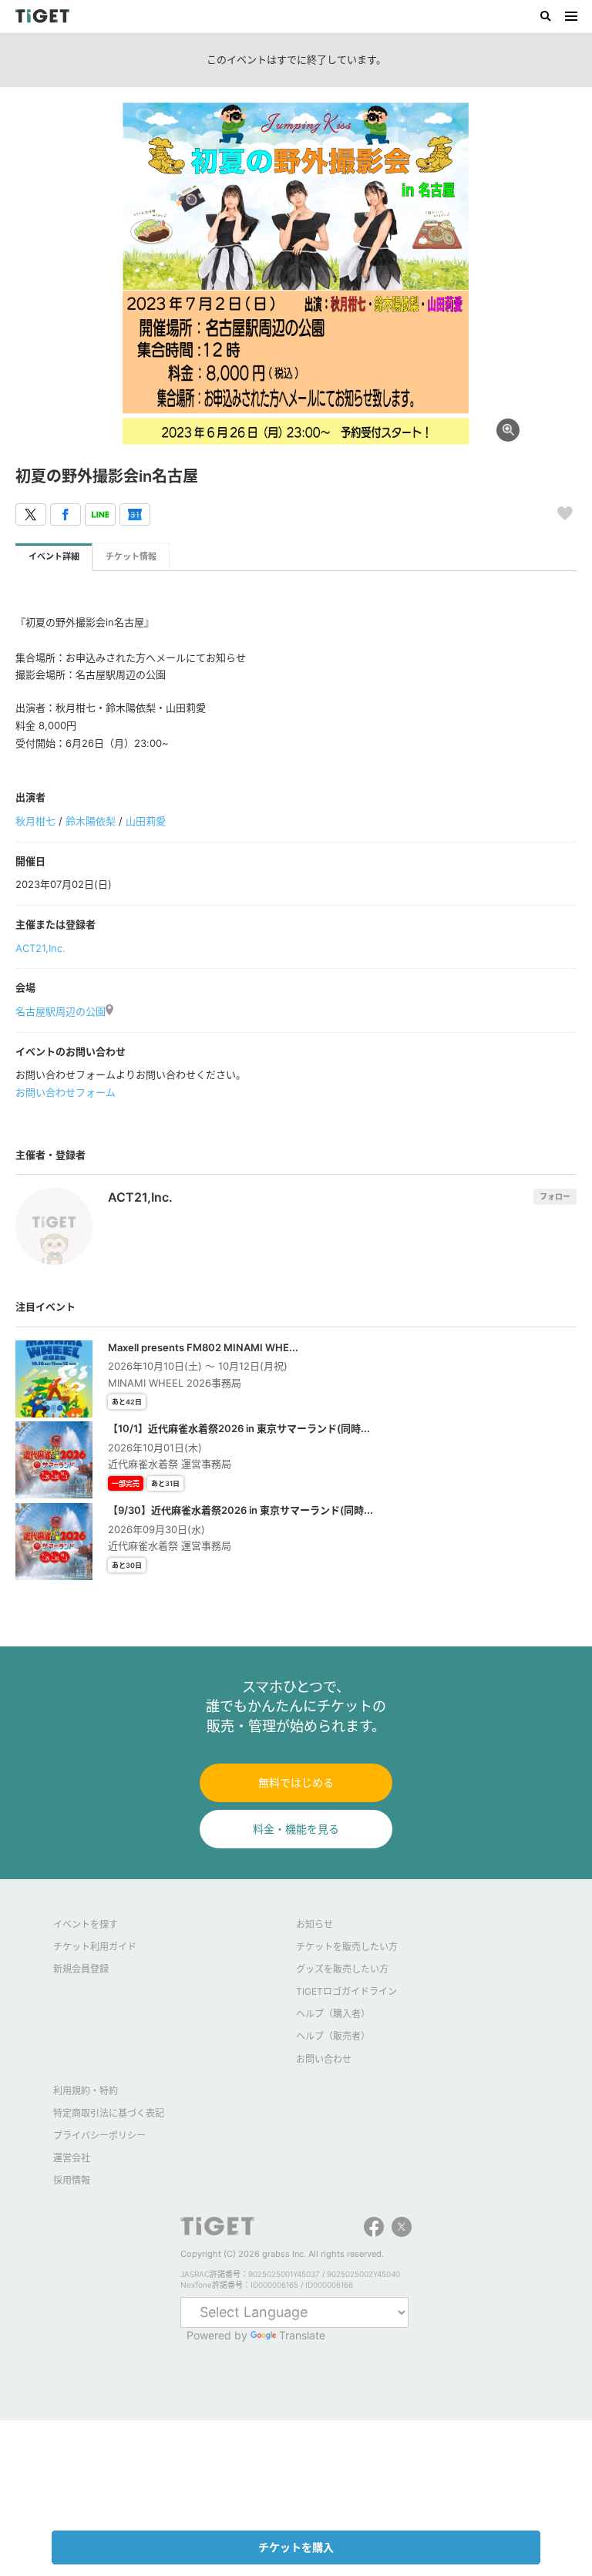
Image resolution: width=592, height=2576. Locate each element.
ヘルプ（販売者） (333, 2036)
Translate (302, 2335)
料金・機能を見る (296, 1829)
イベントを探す (86, 1924)
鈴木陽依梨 (91, 821)
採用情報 (72, 2180)
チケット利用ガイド (95, 1947)
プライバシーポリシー (99, 2135)
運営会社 (72, 2158)
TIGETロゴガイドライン (346, 1991)
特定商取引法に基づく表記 (109, 2113)
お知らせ (314, 1924)
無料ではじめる (296, 1782)
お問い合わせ (324, 2059)
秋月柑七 (35, 821)
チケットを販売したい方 (347, 1947)
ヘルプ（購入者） (333, 2014)
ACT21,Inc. (40, 948)
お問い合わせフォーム (66, 1092)
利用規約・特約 (86, 2091)
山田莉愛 (146, 821)
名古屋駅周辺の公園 (61, 1011)
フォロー (555, 1196)
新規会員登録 (81, 1969)
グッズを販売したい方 (342, 1969)
